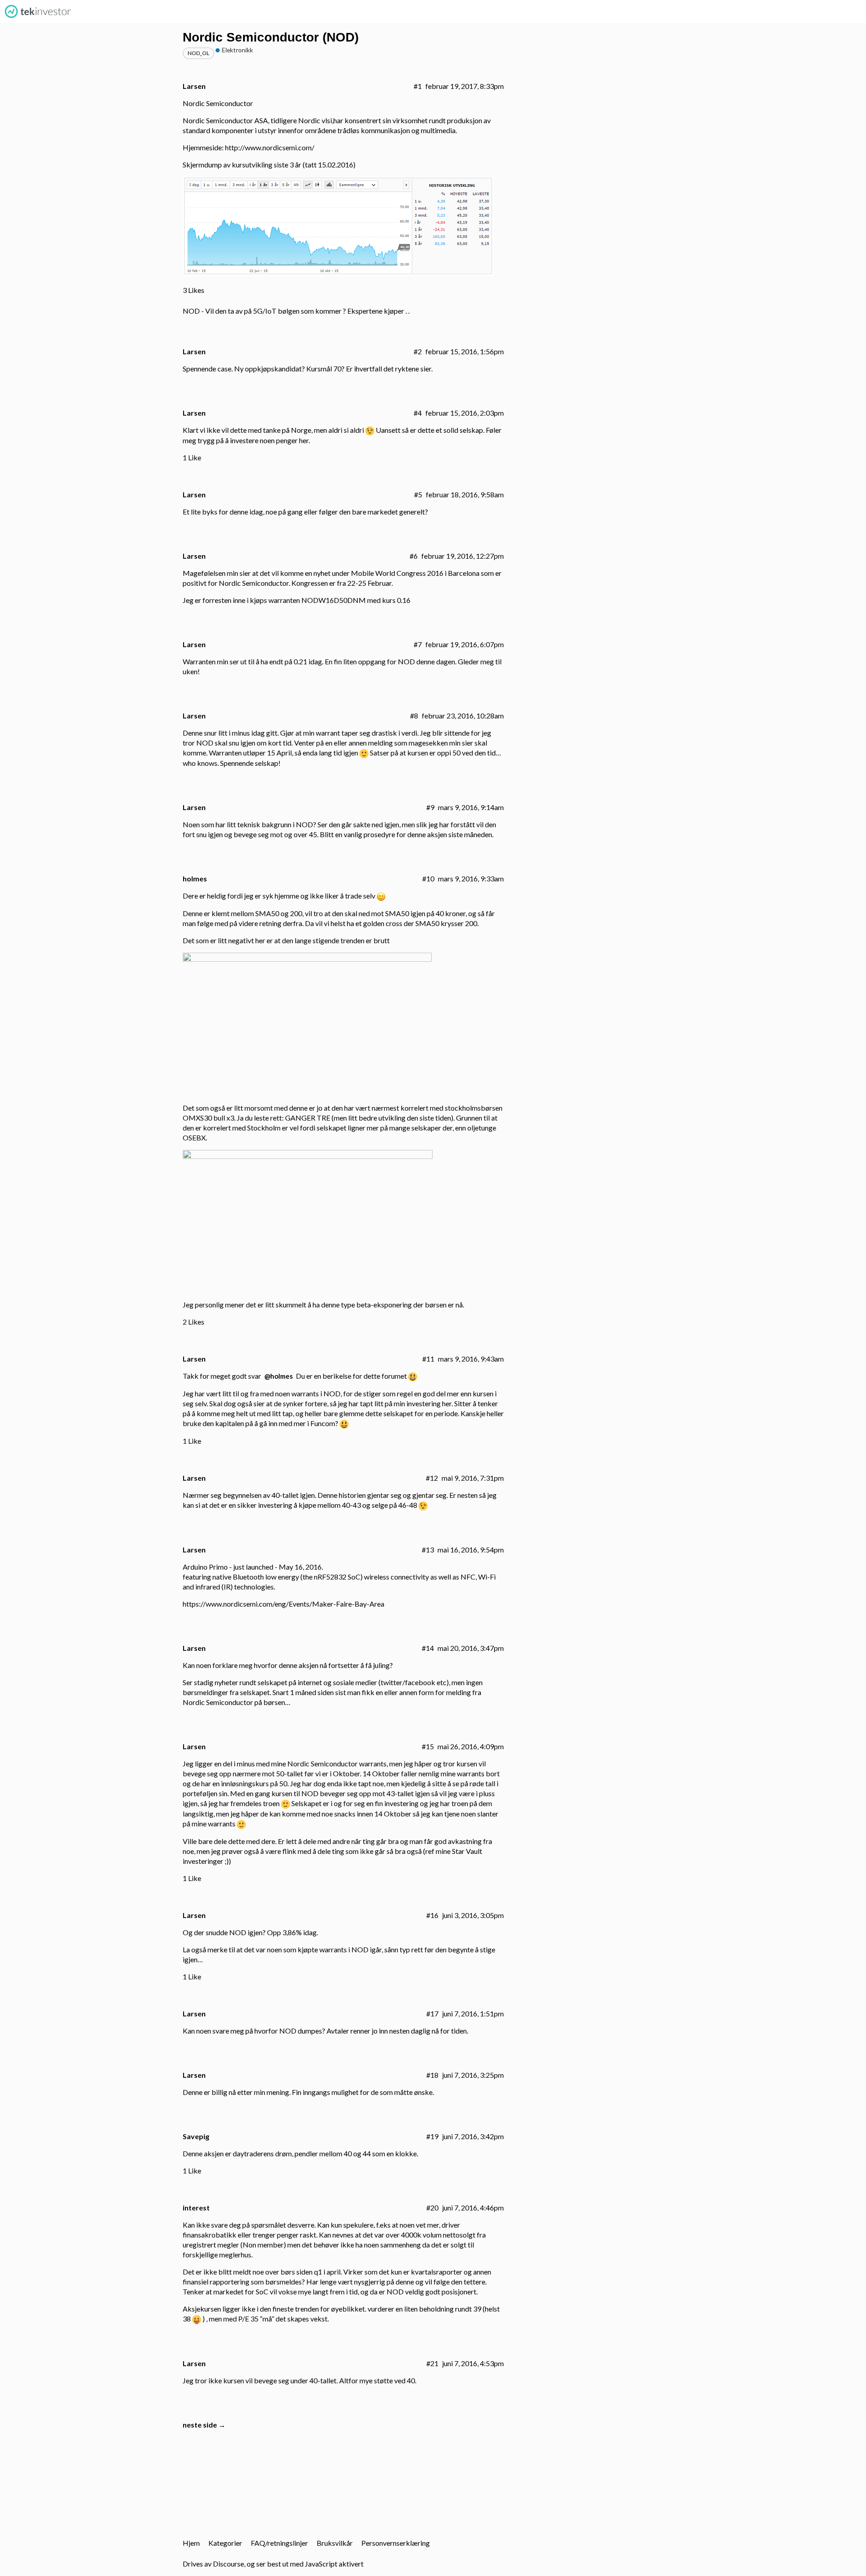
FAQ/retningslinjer (279, 2543)
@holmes (279, 1376)
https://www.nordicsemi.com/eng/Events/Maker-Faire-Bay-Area (283, 1604)
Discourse (228, 2564)
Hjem (191, 2543)
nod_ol (198, 53)
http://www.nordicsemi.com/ (270, 147)
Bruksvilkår (335, 2543)
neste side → (204, 2425)
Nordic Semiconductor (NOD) (271, 37)
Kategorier (225, 2543)
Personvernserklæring (396, 2543)
